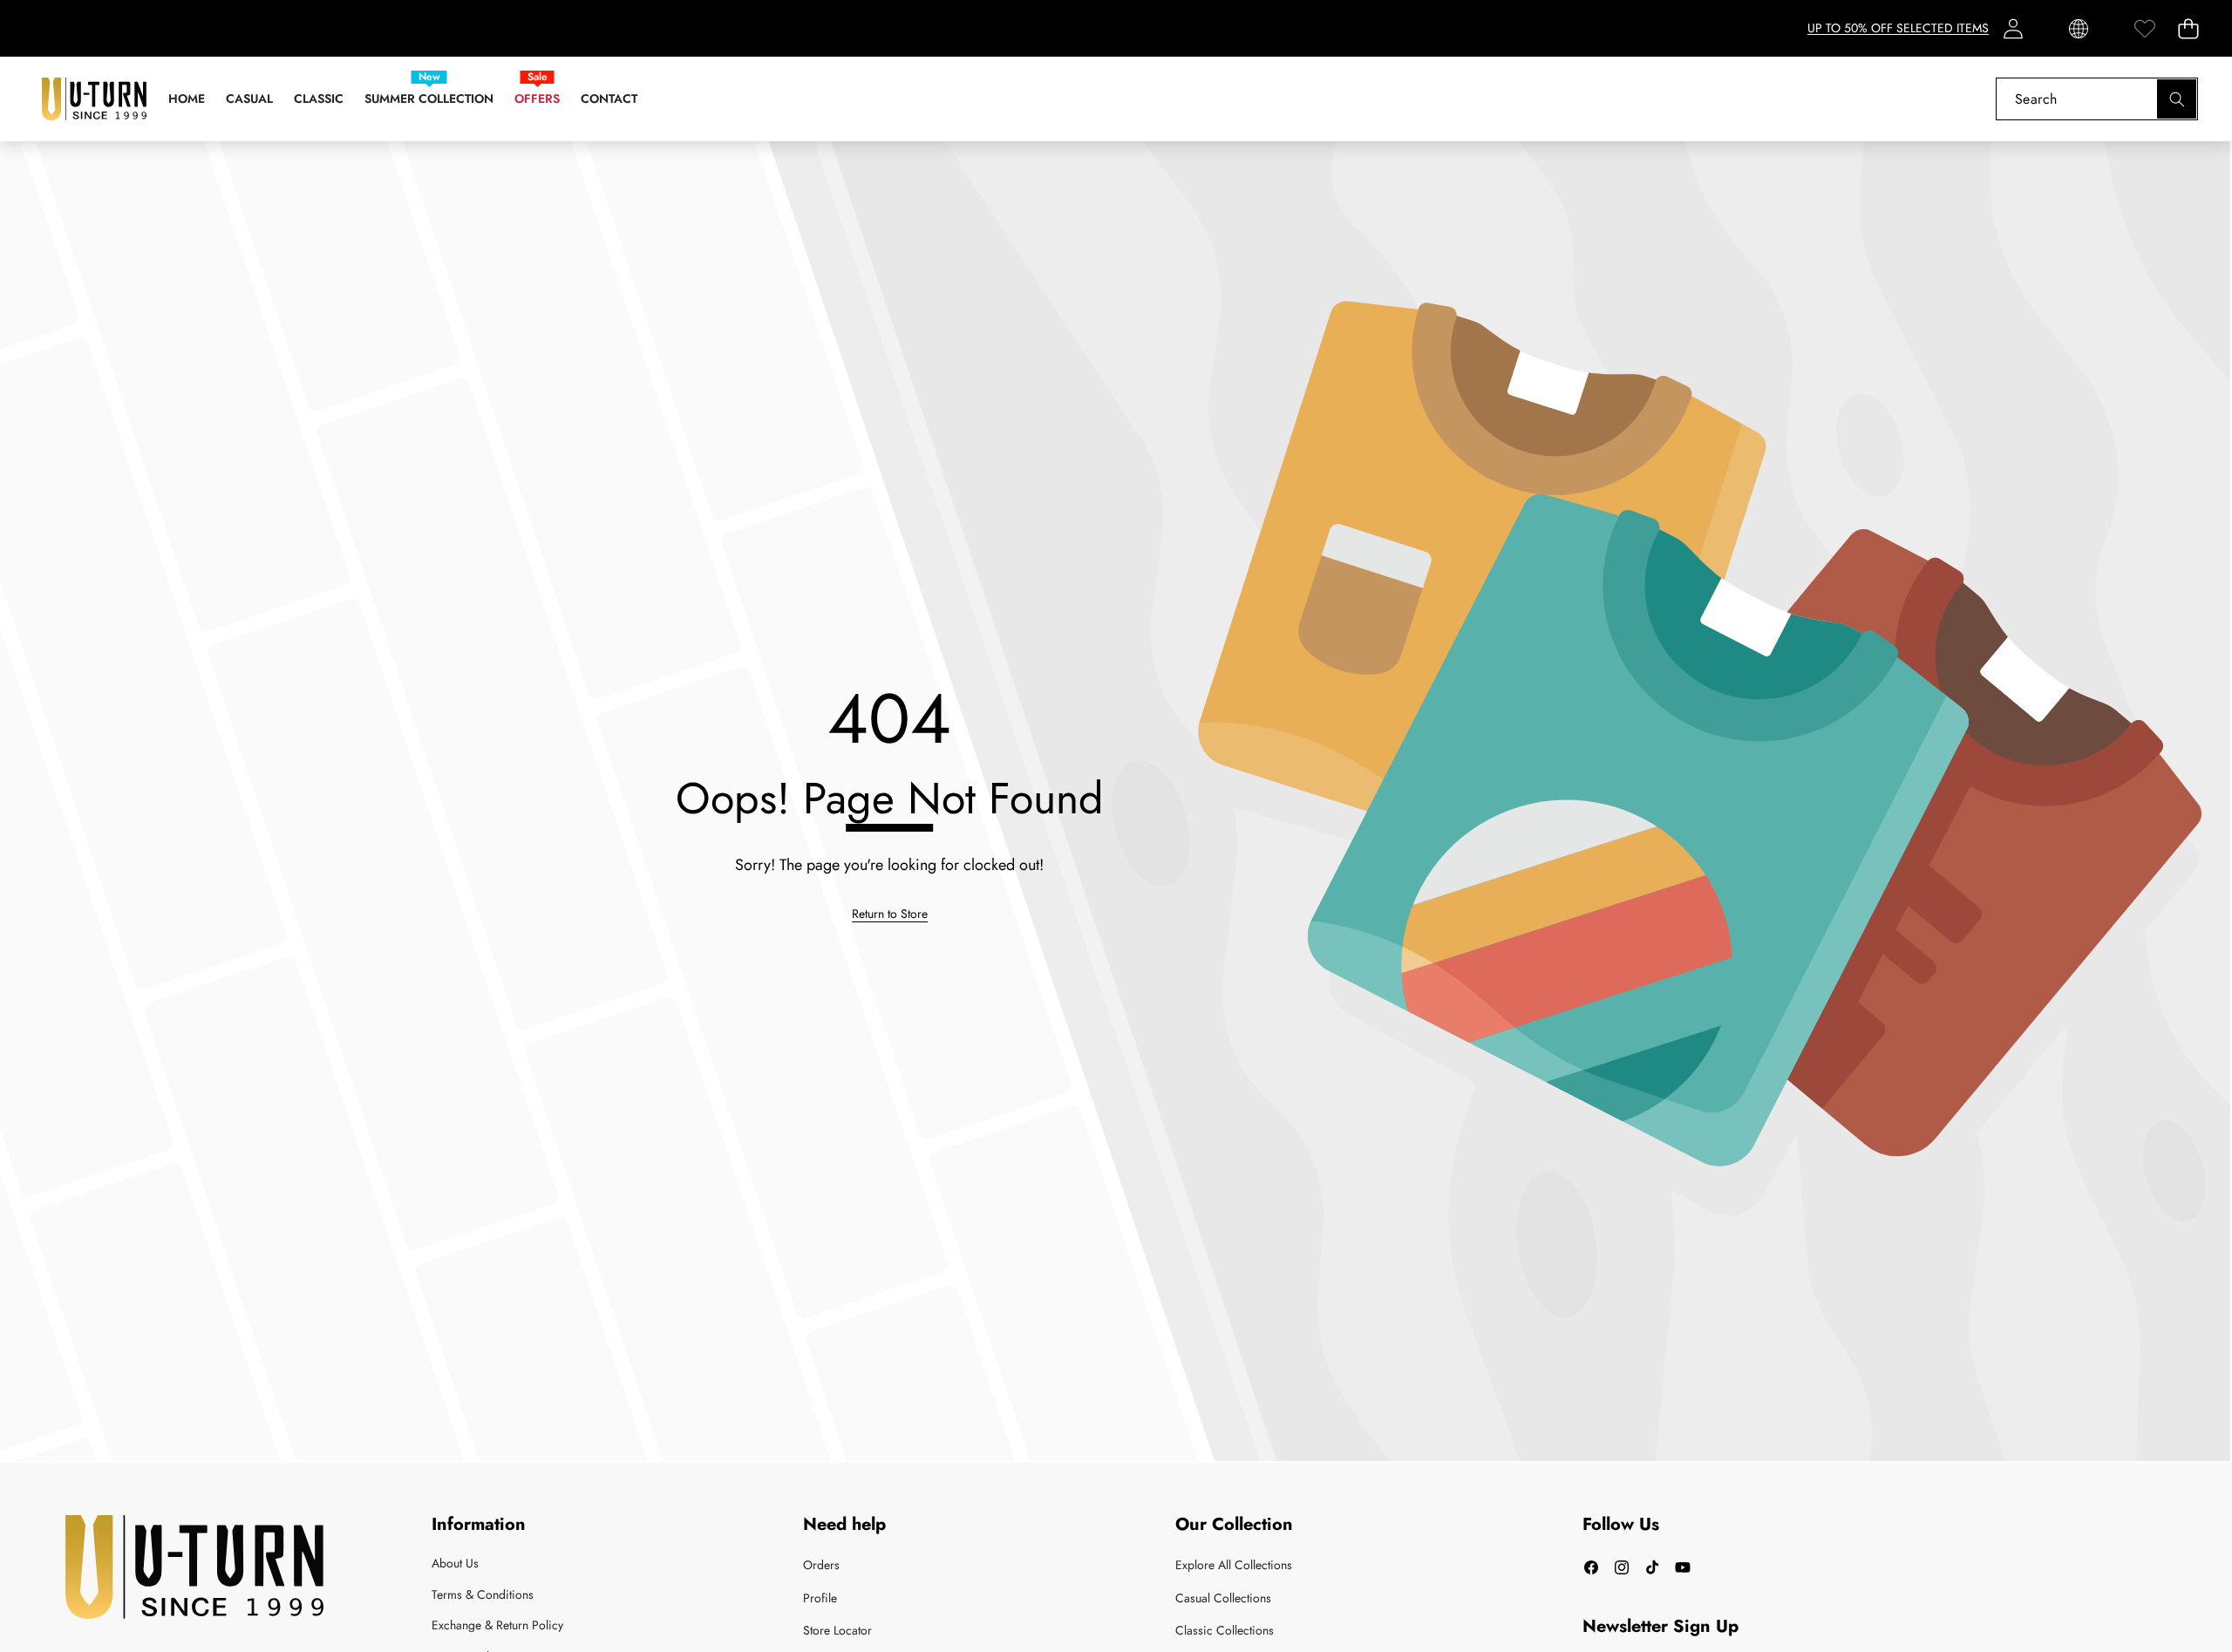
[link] (2144, 28)
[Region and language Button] (2079, 28)
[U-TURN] (94, 99)
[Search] (2177, 99)
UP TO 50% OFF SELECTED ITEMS (1898, 28)
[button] (2188, 28)
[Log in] (2013, 28)
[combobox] (2097, 99)
